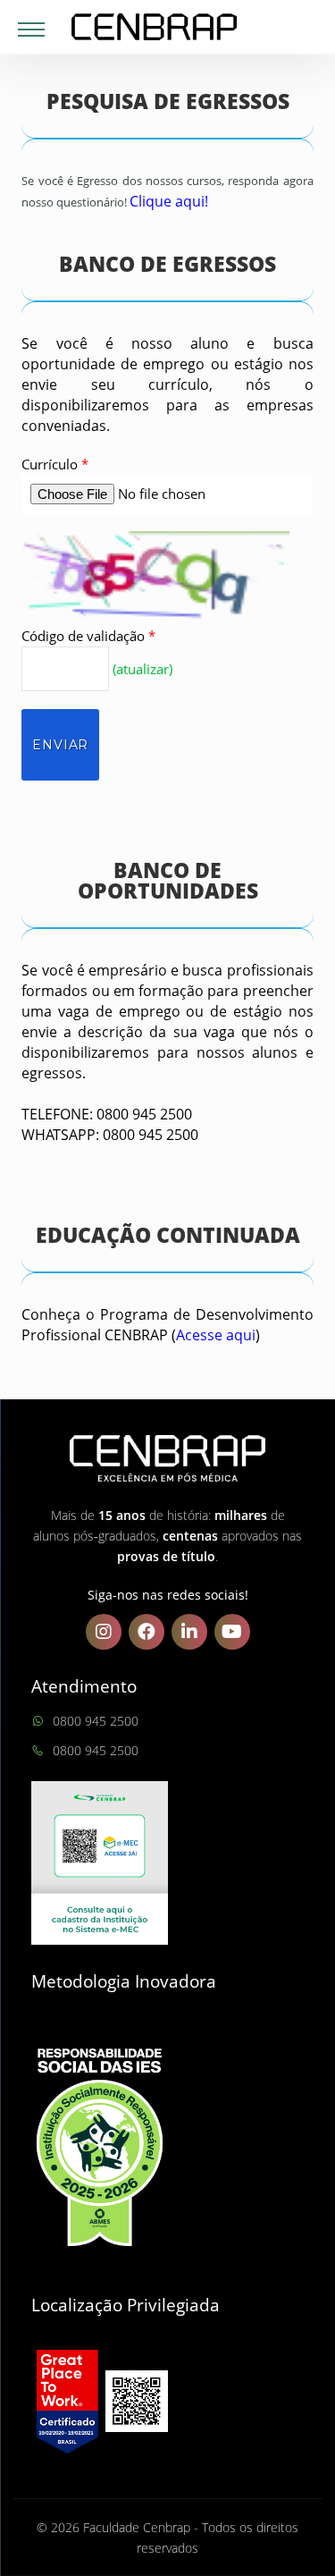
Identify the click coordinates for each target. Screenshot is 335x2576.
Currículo (55, 464)
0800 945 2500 (96, 1721)
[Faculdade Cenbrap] (167, 27)
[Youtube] (232, 1632)
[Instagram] (104, 1632)
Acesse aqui (216, 1335)
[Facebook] (147, 1632)
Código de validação (88, 636)
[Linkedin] (189, 1632)
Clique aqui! (169, 201)
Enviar (60, 745)
